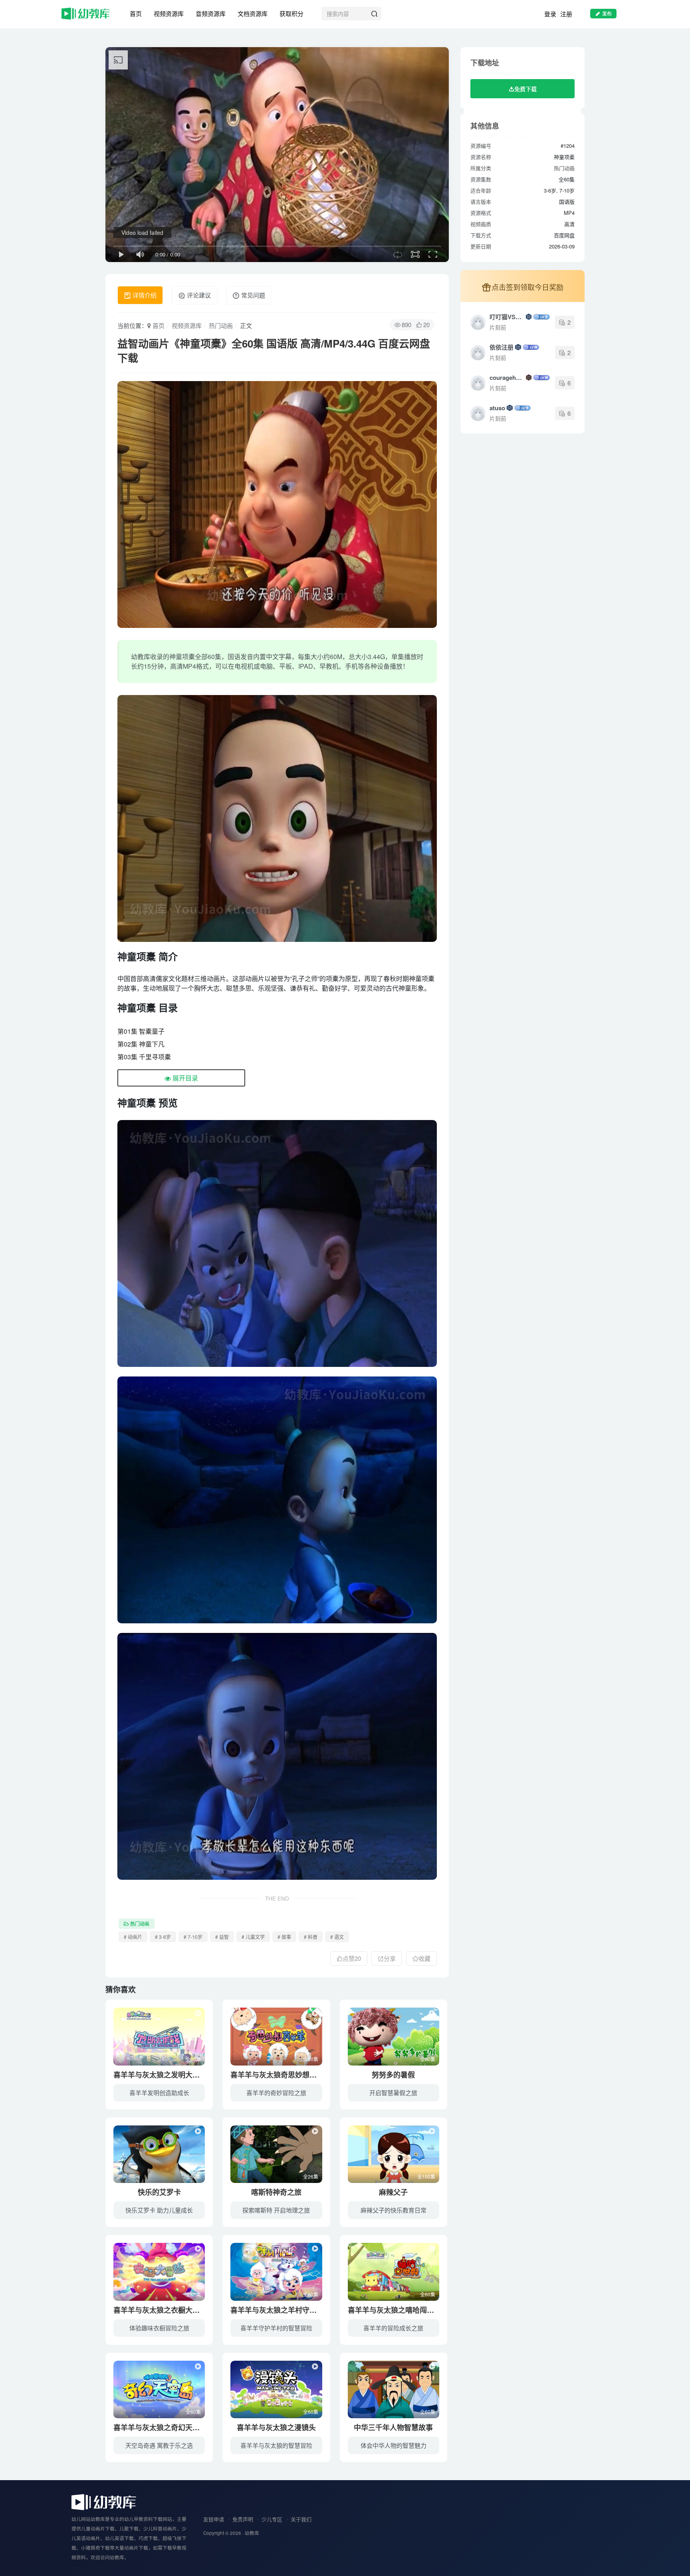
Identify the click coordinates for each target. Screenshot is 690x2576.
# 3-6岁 (163, 1937)
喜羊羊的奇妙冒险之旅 (276, 2092)
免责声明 (243, 2519)
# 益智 (222, 1937)
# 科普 (311, 1937)
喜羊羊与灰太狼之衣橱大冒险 (160, 2310)
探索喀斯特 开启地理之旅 (276, 2210)
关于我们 (301, 2519)
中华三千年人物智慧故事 (393, 2427)
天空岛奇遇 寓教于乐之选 (159, 2445)
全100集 (426, 2176)
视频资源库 (169, 13)
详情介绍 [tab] (144, 295)
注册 (566, 14)
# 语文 (337, 1937)
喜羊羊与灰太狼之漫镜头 (276, 2427)
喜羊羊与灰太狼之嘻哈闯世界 (395, 2310)
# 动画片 (133, 1937)
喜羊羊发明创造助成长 (159, 2092)
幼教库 (252, 2533)
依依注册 (502, 347)
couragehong (507, 377)
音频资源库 (211, 13)
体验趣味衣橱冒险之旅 (159, 2328)
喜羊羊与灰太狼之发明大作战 (160, 2075)
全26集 (311, 2176)
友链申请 (214, 2519)
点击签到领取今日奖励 (527, 287)
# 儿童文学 (253, 1937)
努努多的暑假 (393, 2075)
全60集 (193, 2059)
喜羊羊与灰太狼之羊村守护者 (277, 2310)
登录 (550, 14)
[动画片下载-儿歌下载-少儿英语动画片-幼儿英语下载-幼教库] (104, 2502)
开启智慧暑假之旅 (393, 2092)
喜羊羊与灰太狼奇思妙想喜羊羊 (281, 2075)
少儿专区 (272, 2519)
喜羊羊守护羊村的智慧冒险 (276, 2328)
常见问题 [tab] (252, 295)
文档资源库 (253, 13)
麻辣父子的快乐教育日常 (394, 2210)
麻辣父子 (393, 2192)
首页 (136, 13)
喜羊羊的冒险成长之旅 (393, 2328)
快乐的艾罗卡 (159, 2192)
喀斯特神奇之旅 (276, 2192)
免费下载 (525, 89)
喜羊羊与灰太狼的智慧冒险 (276, 2445)
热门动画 (221, 325)
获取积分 (291, 13)
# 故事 (284, 1937)
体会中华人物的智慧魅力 (394, 2445)
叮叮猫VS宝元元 (507, 317)
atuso (497, 408)
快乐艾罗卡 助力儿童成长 (159, 2210)
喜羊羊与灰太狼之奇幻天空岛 (160, 2427)
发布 (607, 13)
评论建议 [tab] (198, 295)
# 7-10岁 (193, 1937)
